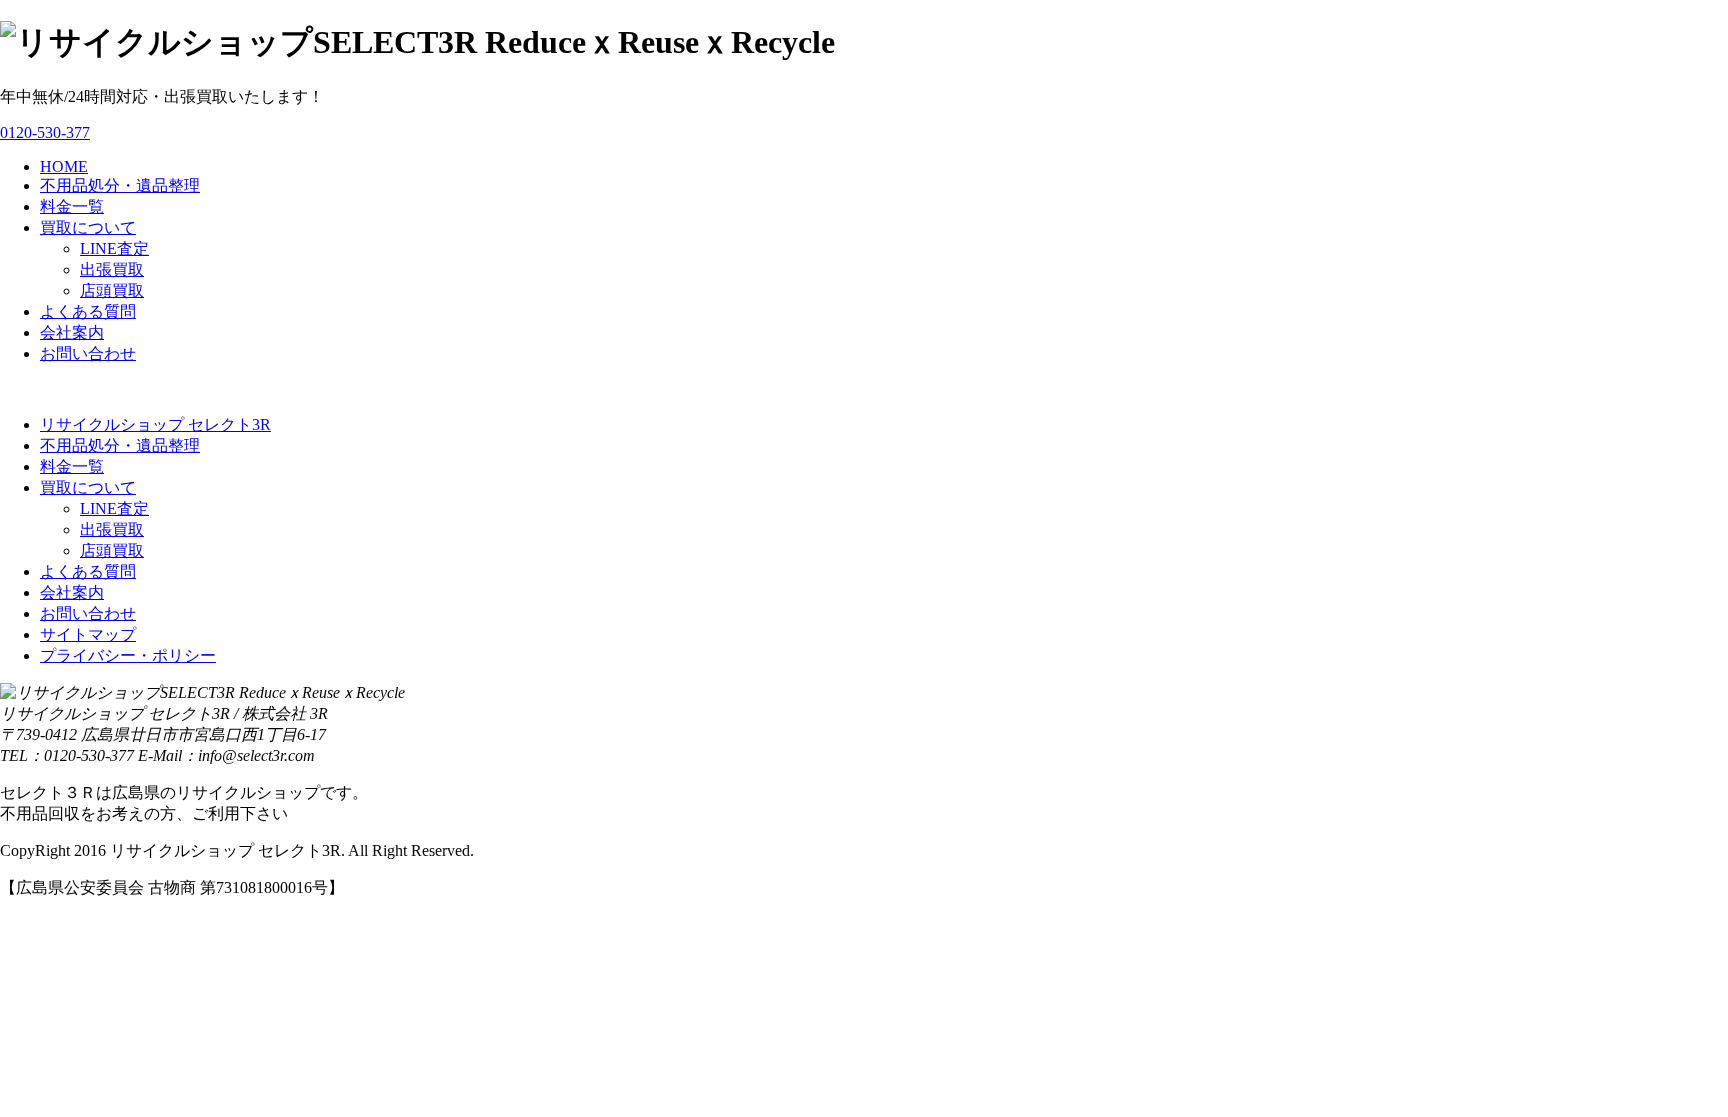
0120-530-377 (45, 132)
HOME (64, 166)
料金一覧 (72, 206)
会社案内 (72, 332)
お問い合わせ (88, 353)
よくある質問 (88, 311)
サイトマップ (88, 634)
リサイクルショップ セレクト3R (155, 424)
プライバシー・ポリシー (128, 655)
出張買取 (112, 269)
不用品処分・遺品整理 (120, 185)
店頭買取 (112, 290)
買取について (88, 227)
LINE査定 (114, 248)
